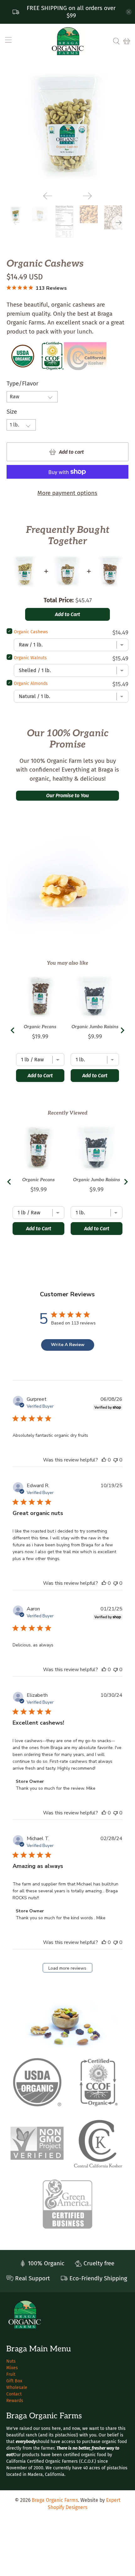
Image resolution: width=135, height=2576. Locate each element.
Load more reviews (67, 1968)
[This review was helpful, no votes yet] (104, 1460)
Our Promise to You (67, 796)
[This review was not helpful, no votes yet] (116, 1460)
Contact (14, 2394)
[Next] (87, 196)
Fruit (11, 2374)
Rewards (15, 2401)
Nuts (11, 2361)
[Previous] (48, 196)
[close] (129, 12)
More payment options (67, 493)
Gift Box (14, 2381)
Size (12, 412)
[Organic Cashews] (68, 126)
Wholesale (17, 2387)
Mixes (12, 2368)
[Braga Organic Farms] (68, 41)
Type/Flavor (22, 383)
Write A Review (68, 1345)
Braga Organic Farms (55, 2500)
